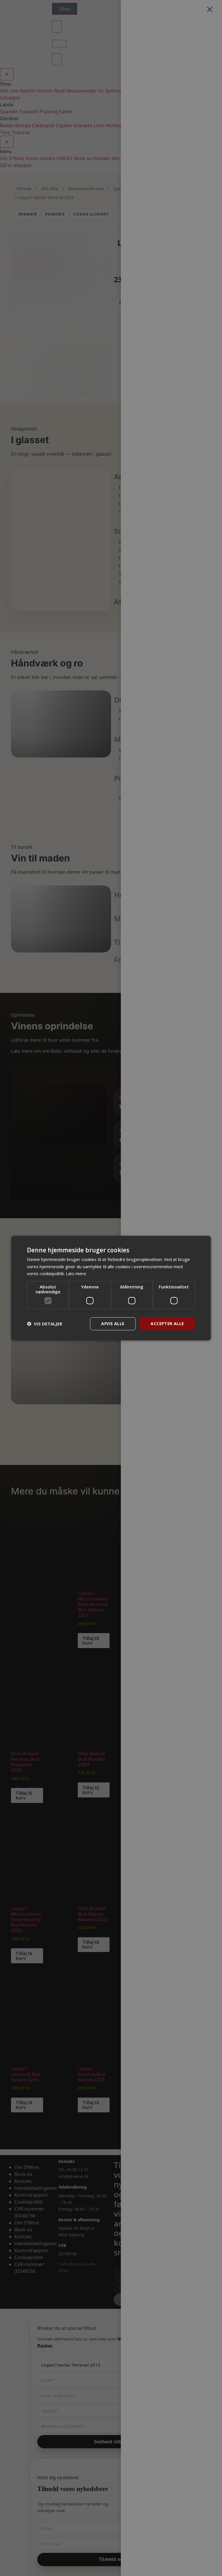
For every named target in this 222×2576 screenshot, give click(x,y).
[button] (45, 1324)
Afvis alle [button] (113, 1324)
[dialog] (111, 1288)
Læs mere (76, 1273)
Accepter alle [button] (167, 1324)
